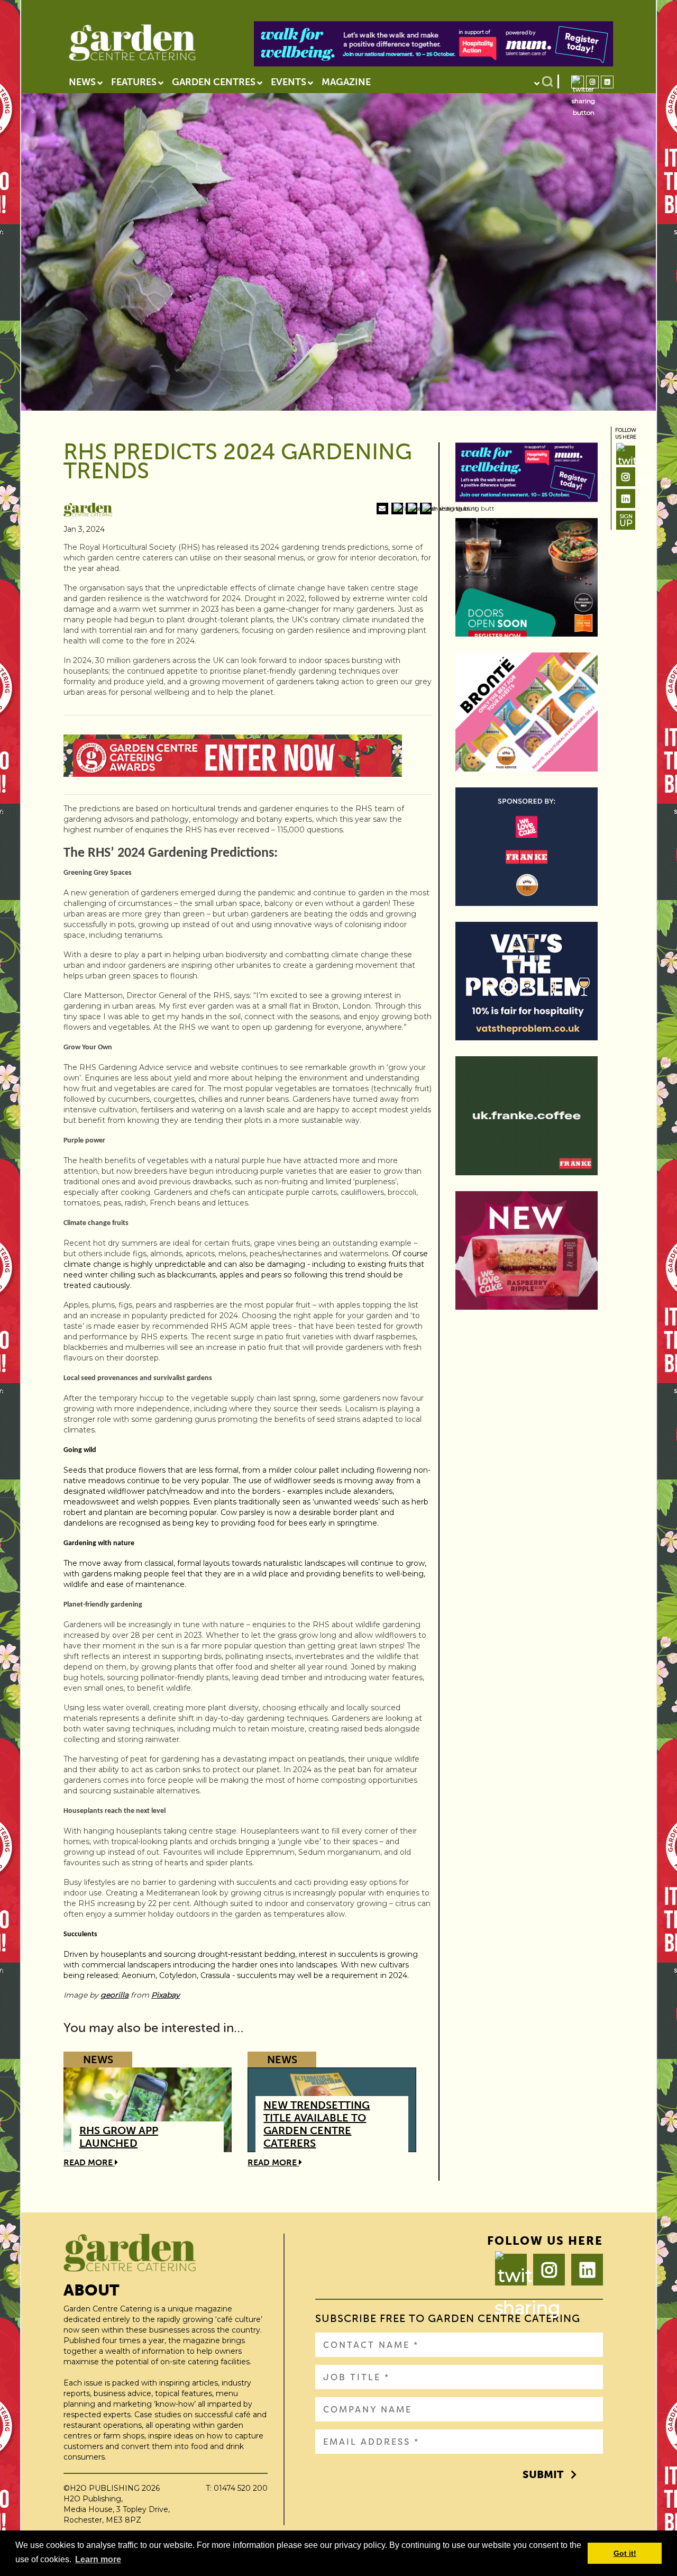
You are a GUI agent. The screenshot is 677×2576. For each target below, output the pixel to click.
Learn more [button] (98, 2559)
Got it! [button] (625, 2553)
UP (626, 520)
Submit (543, 2474)
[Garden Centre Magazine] (132, 46)
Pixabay (166, 1995)
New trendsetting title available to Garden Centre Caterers (317, 2124)
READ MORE (89, 2162)
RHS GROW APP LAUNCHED (119, 2137)
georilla (115, 1995)
